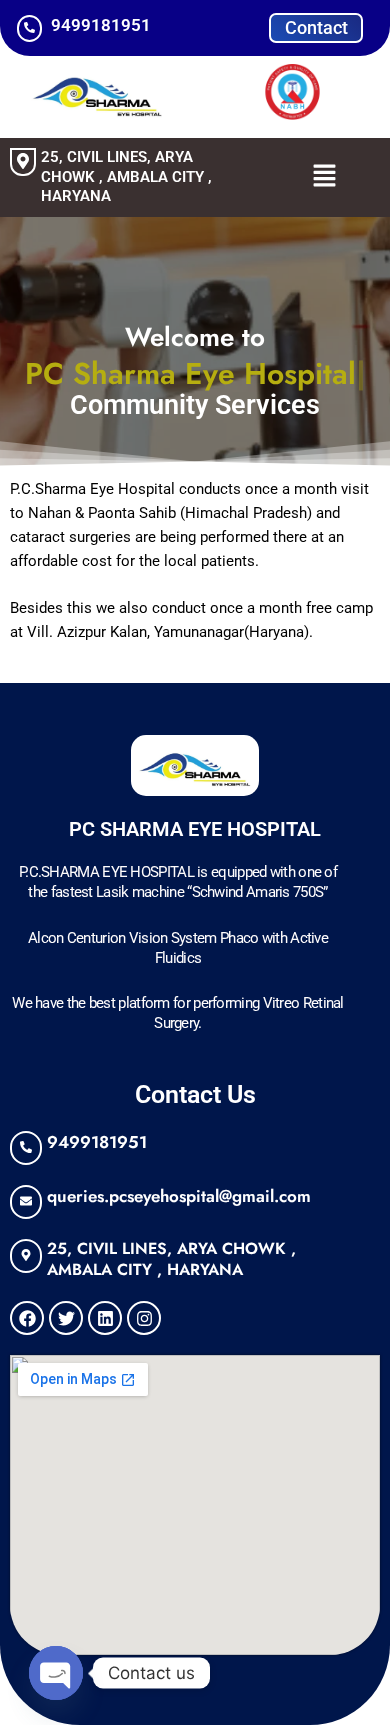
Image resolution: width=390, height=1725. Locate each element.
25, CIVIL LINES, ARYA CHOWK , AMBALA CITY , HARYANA (126, 176)
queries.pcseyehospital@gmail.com (179, 1196)
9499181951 (97, 1142)
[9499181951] (26, 1148)
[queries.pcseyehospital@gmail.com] (26, 1202)
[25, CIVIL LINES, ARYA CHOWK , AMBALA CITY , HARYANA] (23, 162)
